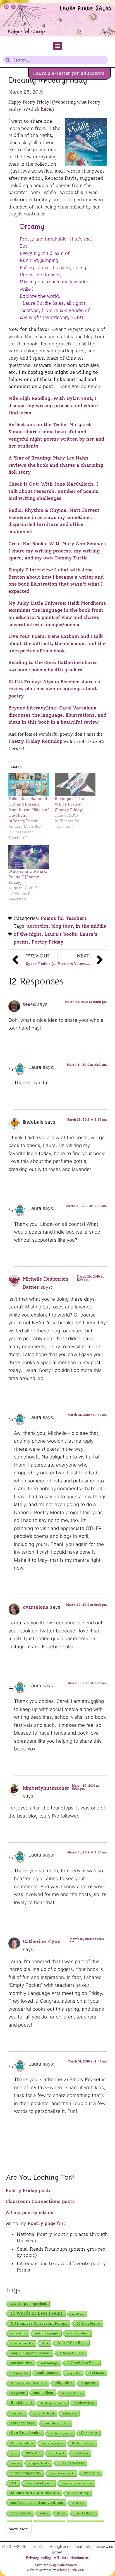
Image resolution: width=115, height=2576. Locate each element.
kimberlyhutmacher (46, 1788)
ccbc (14, 2453)
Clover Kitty (78, 2493)
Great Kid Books (27, 544)
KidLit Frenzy (24, 682)
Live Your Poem (26, 636)
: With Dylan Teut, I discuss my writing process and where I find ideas (55, 405)
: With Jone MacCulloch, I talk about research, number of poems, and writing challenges (54, 491)
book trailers (84, 2403)
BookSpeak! (21, 2403)
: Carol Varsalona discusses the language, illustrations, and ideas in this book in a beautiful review (57, 715)
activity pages (47, 2333)
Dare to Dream (85, 2513)
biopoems (89, 2383)
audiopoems (48, 2373)
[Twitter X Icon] (13, 7)
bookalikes (43, 2393)
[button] (57, 46)
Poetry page (42, 2223)
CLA (14, 2483)
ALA (45, 2343)
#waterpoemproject (29, 2304)
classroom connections (35, 2493)
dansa (61, 2513)
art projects (19, 2373)
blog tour (62, 926)
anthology (50, 2363)
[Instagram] (20, 7)
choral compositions (26, 2473)
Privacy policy (39, 2558)
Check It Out (23, 484)
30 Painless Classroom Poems (39, 2323)
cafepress (70, 2413)
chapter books (39, 2463)
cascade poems (52, 2443)
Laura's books (61, 934)
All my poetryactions (30, 2212)
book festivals (72, 2393)
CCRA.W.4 (57, 2453)
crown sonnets (21, 2513)
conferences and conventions (37, 2503)
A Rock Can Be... (82, 2363)
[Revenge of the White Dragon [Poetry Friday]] (75, 784)
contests (78, 2503)
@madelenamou (65, 2565)
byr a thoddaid (44, 2413)
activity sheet (78, 2333)
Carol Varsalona (22, 2443)
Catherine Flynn (42, 1941)
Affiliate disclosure (71, 2558)
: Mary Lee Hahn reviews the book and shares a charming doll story (56, 465)
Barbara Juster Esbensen (28, 2383)
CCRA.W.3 (33, 2453)
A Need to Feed (72, 2353)
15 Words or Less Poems (37, 2313)
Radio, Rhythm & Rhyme (37, 510)
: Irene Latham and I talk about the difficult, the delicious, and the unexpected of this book (57, 643)
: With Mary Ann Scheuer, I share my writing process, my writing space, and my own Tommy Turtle (57, 551)
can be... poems (61, 2433)
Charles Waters (71, 2463)
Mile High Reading (29, 398)
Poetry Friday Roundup (35, 741)
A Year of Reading (29, 458)
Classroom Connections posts (40, 2201)
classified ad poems (39, 2483)
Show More (19, 2529)
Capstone (89, 2433)
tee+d (29, 1004)
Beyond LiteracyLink (32, 708)
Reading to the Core (32, 662)
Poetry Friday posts (29, 2191)
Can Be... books (26, 2433)
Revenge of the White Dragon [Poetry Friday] (69, 804)
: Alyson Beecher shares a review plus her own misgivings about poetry (54, 689)
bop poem (18, 2413)
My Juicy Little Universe (37, 603)
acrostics (38, 926)
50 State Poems (88, 2324)
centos (15, 2463)
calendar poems (23, 2423)
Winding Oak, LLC (70, 2570)
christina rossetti (62, 2473)
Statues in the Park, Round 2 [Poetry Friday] (28, 877)
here (46, 109)
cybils (44, 2513)
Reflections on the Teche (37, 424)
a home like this (22, 2343)
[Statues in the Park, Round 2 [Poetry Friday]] (29, 857)
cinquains (91, 2473)
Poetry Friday (47, 942)
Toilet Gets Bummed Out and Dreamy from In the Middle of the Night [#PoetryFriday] (29, 810)
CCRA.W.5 (81, 2453)
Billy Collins (64, 2383)
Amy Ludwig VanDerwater (31, 2353)
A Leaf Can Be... (72, 2343)
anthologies (21, 2363)
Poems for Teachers (64, 918)
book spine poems (53, 2403)
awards (74, 2373)
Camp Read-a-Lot (56, 2423)
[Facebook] (6, 7)
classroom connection (77, 2483)
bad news (97, 2373)
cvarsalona (36, 1607)
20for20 (78, 2314)
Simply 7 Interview (30, 570)
